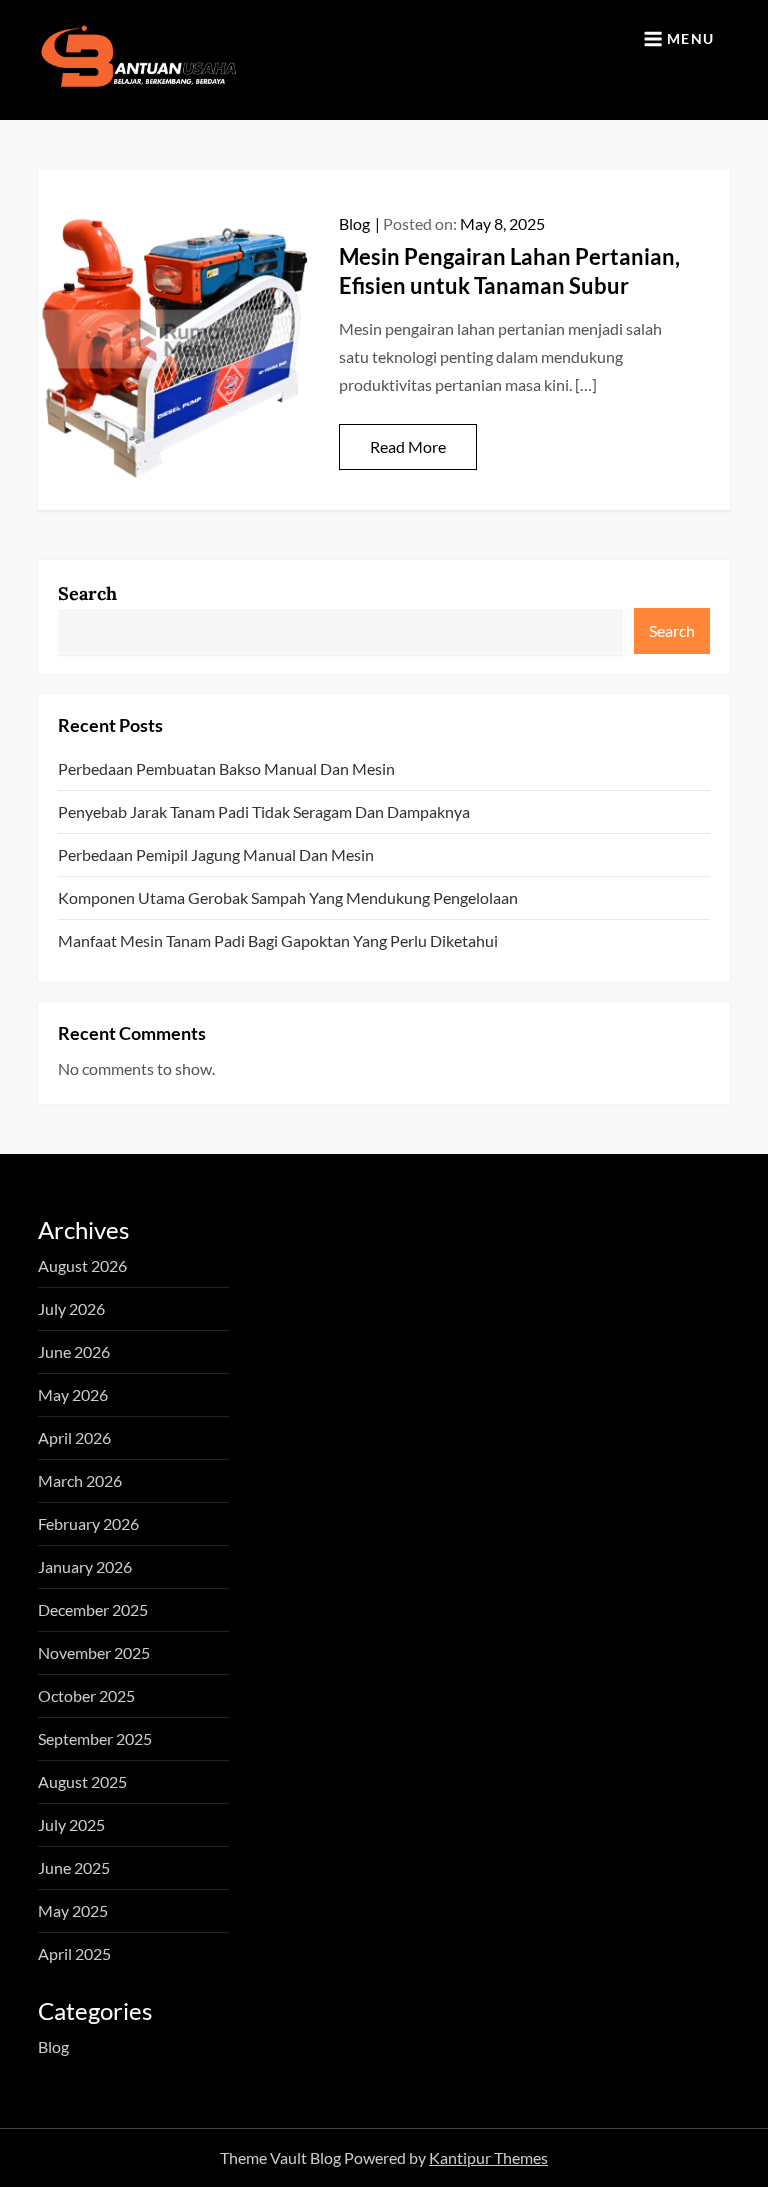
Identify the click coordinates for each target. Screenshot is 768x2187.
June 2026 (74, 1351)
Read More (408, 446)
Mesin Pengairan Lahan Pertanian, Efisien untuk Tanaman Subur (509, 271)
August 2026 (82, 1265)
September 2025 (95, 1738)
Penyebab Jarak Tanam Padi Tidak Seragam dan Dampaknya (264, 811)
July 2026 (71, 1308)
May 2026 (73, 1394)
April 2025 (74, 1953)
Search (87, 593)
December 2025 (93, 1609)
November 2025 (94, 1652)
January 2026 (85, 1566)
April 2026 (74, 1437)
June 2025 (74, 1867)
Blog (354, 223)
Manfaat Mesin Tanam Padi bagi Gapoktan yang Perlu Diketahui (278, 940)
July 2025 (71, 1824)
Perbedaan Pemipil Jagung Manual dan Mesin (216, 854)
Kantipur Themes (488, 2157)
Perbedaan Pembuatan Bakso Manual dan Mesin (226, 768)
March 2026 (80, 1480)
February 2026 (88, 1523)
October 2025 (86, 1695)
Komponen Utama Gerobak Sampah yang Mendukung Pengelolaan (288, 897)
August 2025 (82, 1781)
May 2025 (73, 1910)
